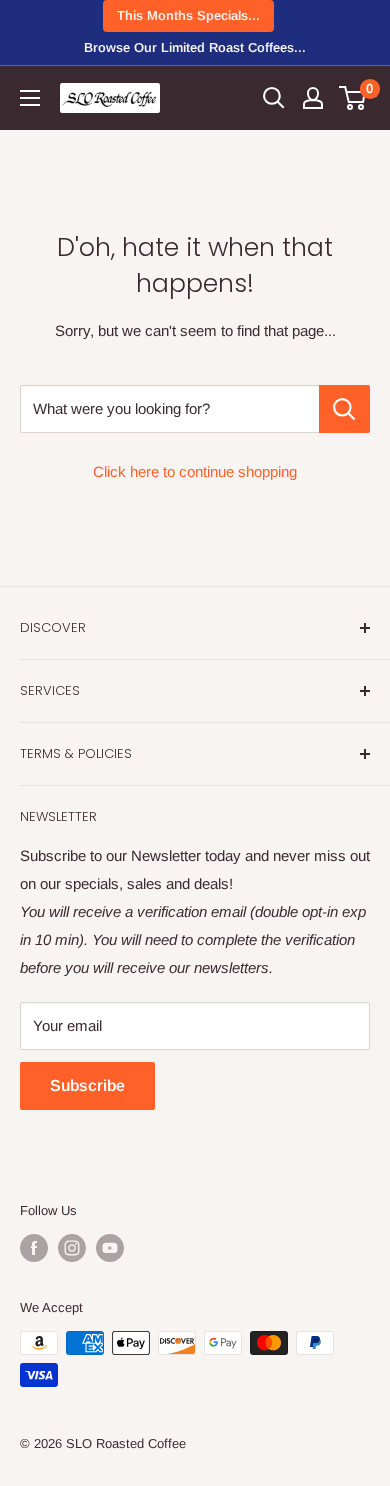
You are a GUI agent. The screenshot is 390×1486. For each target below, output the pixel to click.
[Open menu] (30, 98)
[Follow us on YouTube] (110, 1248)
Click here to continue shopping (195, 471)
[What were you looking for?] (344, 409)
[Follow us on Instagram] (72, 1248)
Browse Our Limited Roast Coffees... (195, 47)
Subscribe (87, 1085)
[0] (353, 98)
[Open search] (274, 98)
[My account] (313, 98)
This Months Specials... (188, 15)
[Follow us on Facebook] (34, 1248)
